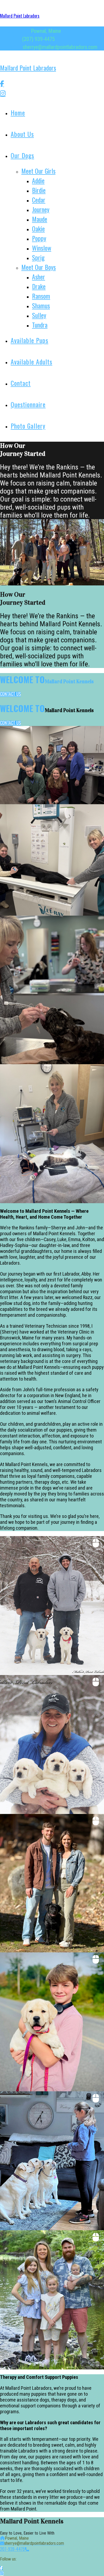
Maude (40, 219)
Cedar (39, 200)
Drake (39, 286)
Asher (39, 277)
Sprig (38, 257)
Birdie (39, 190)
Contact (21, 383)
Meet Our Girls (38, 171)
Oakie (38, 228)
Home (18, 112)
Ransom (41, 296)
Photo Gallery (28, 426)
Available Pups (29, 340)
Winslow (42, 248)
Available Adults (31, 362)
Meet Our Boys (39, 267)
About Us (22, 134)
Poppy (39, 238)
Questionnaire (28, 404)
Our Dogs (22, 155)
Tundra (40, 325)
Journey (41, 209)
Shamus (41, 305)
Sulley (39, 315)
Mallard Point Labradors (20, 16)
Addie (38, 180)
